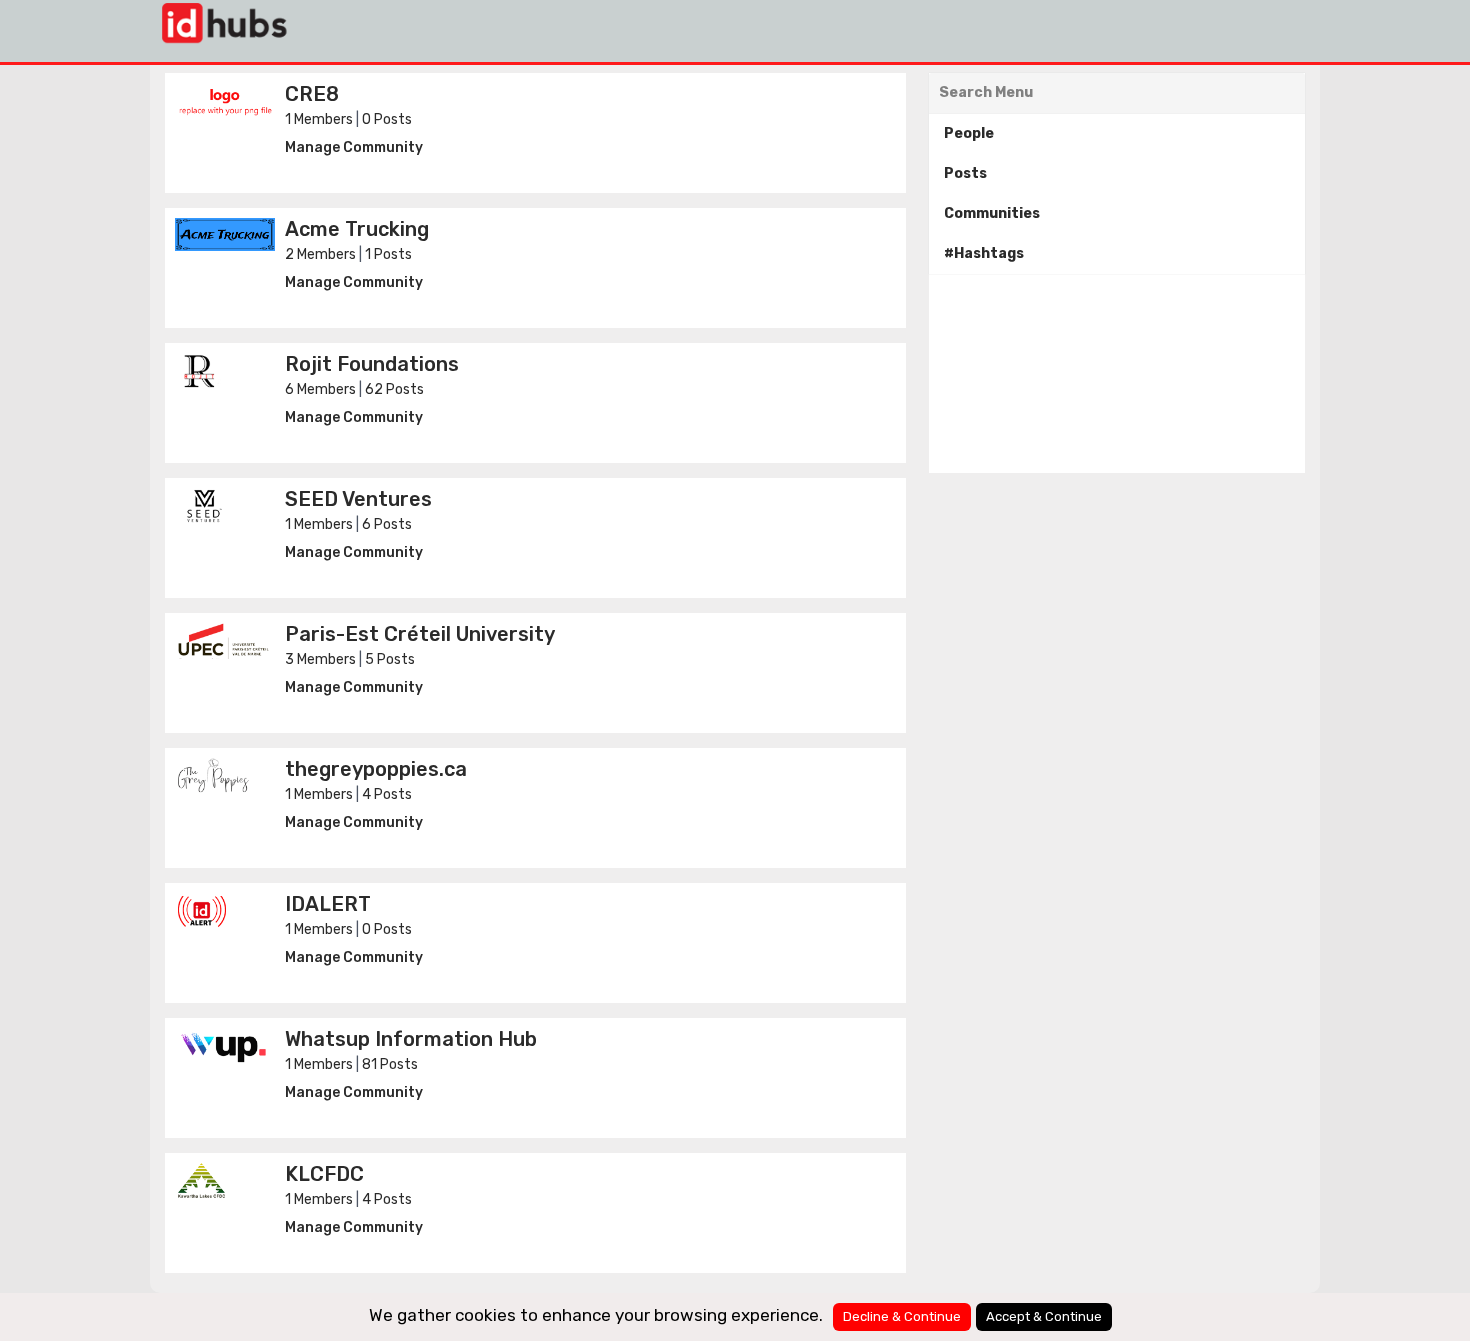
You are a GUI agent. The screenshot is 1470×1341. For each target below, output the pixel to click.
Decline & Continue (902, 1316)
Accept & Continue (1044, 1316)
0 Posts (387, 119)
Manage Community (354, 147)
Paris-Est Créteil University (420, 634)
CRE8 (312, 94)
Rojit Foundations (372, 364)
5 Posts (390, 659)
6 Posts (387, 524)
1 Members (319, 119)
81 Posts (390, 1064)
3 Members (320, 659)
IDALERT (328, 904)
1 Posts (388, 254)
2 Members (320, 254)
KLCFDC (324, 1174)
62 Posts (394, 389)
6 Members (320, 389)
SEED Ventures (358, 499)
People (969, 133)
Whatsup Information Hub (411, 1039)
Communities (992, 213)
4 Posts (387, 794)
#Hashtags (984, 253)
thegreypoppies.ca (376, 769)
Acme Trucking (357, 229)
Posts (965, 173)
